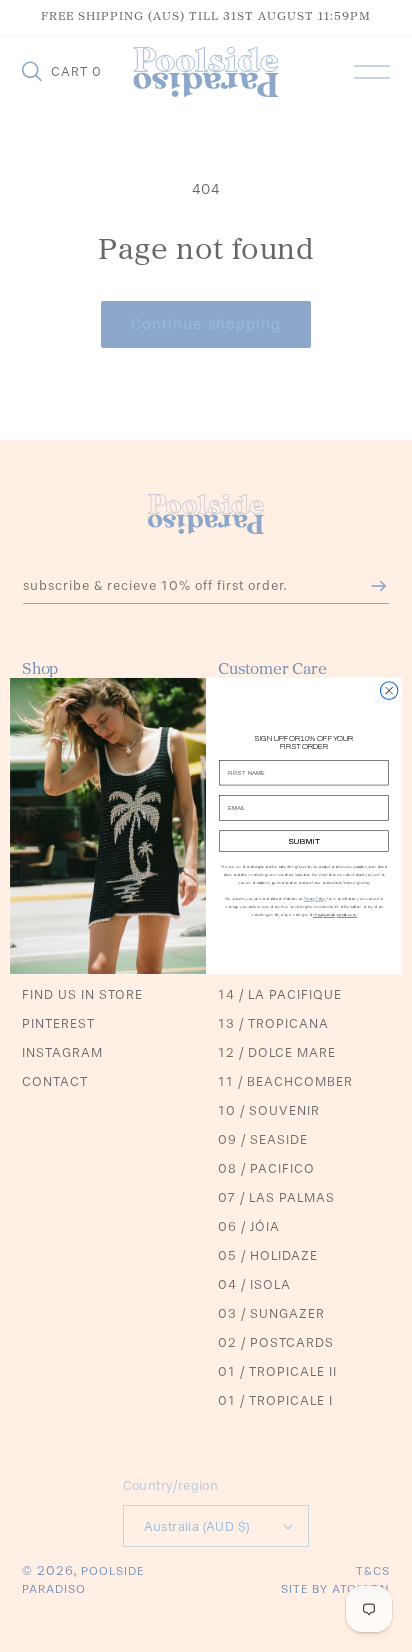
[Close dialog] (389, 691)
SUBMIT (304, 841)
